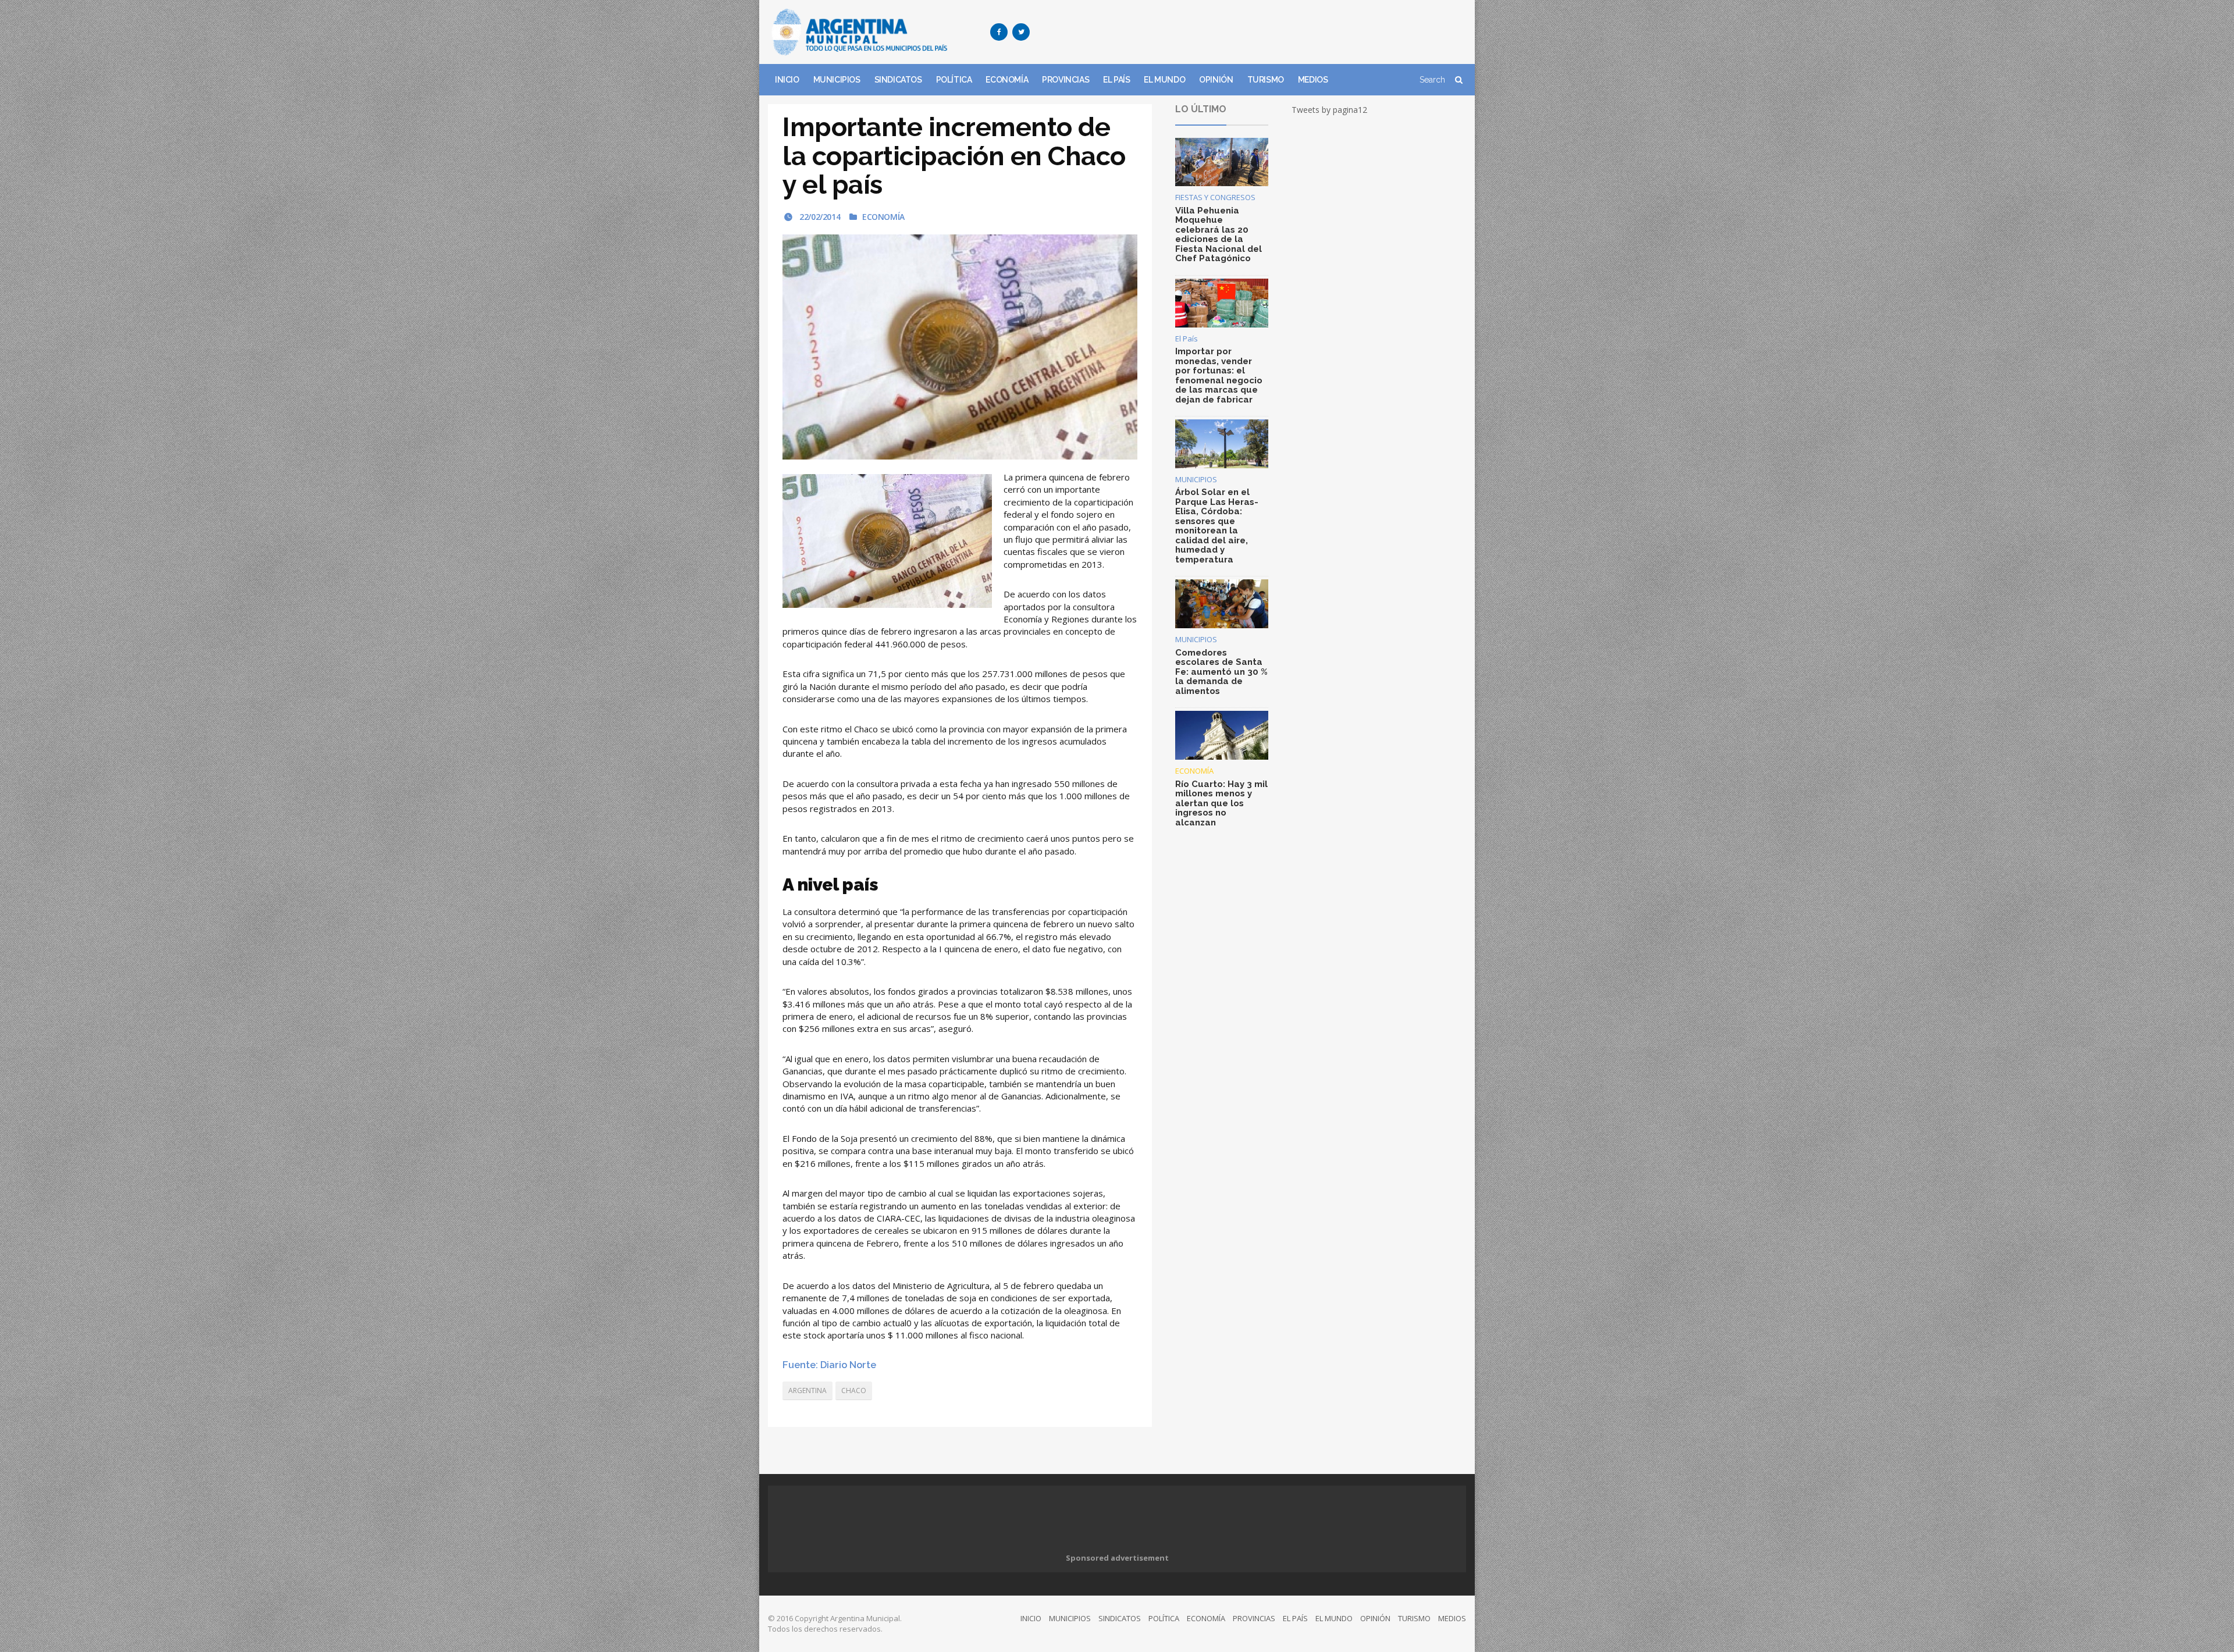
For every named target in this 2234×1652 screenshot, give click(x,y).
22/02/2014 (819, 217)
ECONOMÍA (1007, 80)
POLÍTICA (954, 80)
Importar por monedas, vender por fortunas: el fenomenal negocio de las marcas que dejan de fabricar (1219, 375)
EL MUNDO (1164, 80)
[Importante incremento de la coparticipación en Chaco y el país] (960, 347)
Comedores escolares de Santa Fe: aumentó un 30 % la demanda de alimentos (1221, 672)
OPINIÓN (1216, 80)
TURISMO (1266, 80)
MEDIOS (1313, 80)
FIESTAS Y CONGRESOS (1215, 197)
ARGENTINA (807, 1391)
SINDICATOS (898, 80)
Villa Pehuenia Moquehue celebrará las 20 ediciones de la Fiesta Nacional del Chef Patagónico (1219, 235)
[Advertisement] (1254, 32)
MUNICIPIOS (837, 80)
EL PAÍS (1116, 80)
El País (1187, 339)
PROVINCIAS (1066, 80)
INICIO (787, 80)
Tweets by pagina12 (1329, 110)
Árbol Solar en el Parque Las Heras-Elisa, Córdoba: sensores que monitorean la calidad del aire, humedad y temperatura (1217, 526)
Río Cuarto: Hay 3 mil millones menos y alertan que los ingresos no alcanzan (1221, 803)
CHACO (854, 1391)
